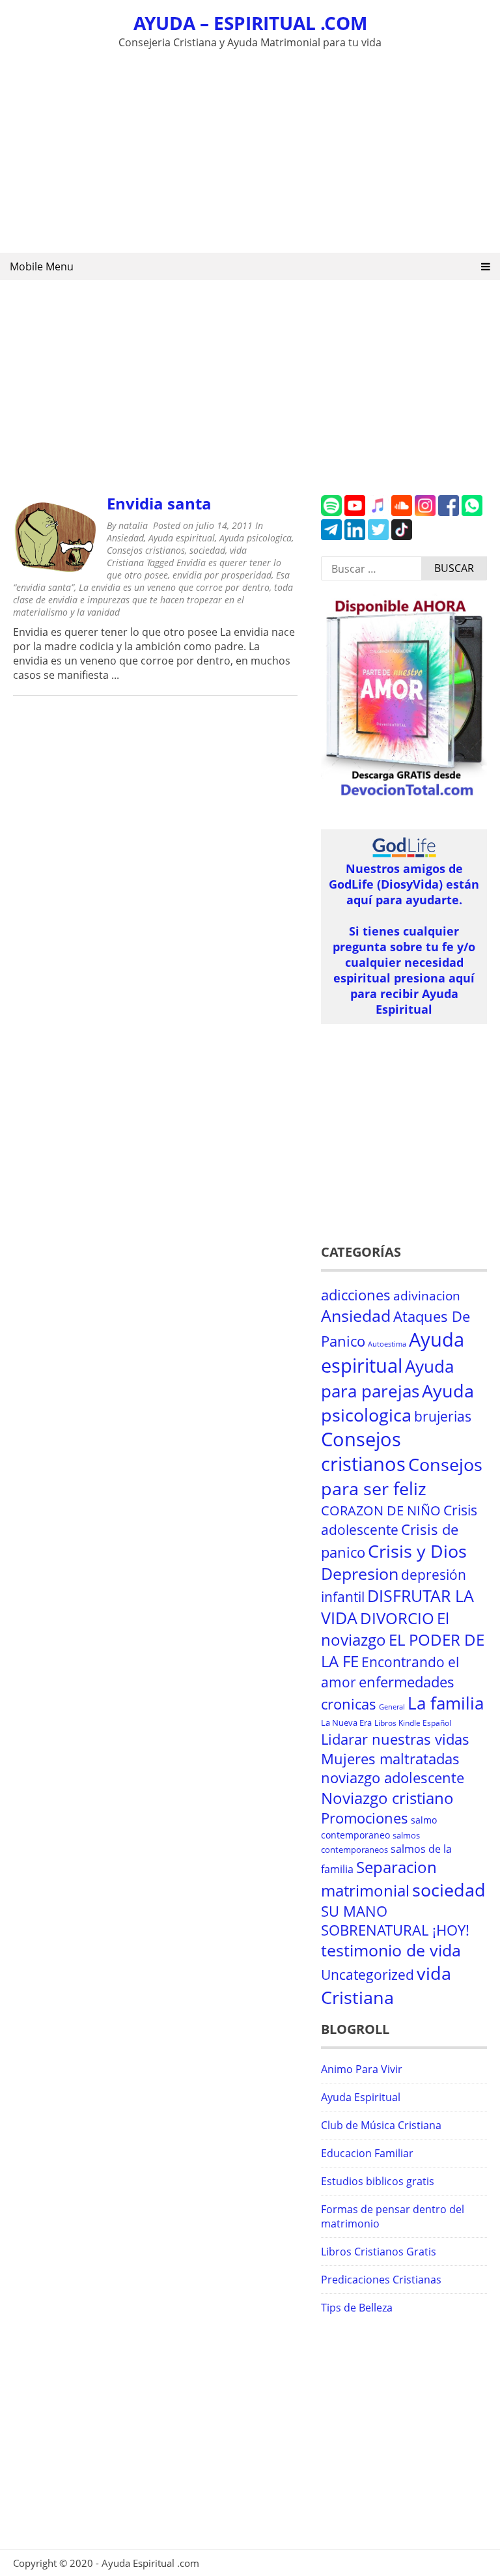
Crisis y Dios (417, 1551)
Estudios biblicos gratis (378, 2181)
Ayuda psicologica (256, 538)
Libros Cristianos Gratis (379, 2252)
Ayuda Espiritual (361, 2097)
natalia (133, 525)
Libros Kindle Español (413, 1723)
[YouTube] (355, 512)
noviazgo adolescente (393, 1778)
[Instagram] (425, 512)
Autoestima (387, 1344)
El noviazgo (385, 1629)
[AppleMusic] (378, 512)
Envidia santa (159, 503)
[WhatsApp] (472, 512)
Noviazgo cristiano (387, 1798)
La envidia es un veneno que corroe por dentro (174, 587)
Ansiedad (125, 538)
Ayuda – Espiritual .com (250, 23)
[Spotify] (331, 512)
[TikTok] (402, 536)
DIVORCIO (397, 1618)
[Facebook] (449, 512)
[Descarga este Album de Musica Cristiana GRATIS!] (404, 796)
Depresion (360, 1574)
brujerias (443, 1416)
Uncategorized (368, 1975)
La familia (446, 1703)
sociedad (207, 550)
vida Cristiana (386, 1985)
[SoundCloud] (402, 512)
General (392, 1707)
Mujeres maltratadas (390, 1759)
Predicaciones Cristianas (381, 2280)
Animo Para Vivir (362, 2069)
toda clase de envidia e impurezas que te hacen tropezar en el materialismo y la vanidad (153, 600)
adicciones (356, 1295)
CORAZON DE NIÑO (381, 1510)
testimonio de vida (391, 1950)
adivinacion (427, 1296)
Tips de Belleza (357, 2308)
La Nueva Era (346, 1723)
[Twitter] (378, 536)
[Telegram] (331, 536)
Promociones (365, 1818)
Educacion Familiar (367, 2153)
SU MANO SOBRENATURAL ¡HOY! (395, 1921)
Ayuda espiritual (182, 538)
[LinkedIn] (355, 536)
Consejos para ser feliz (402, 1476)
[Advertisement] (250, 149)
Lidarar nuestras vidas (395, 1739)
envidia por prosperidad (222, 575)
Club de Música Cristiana (381, 2125)
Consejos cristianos (146, 550)
